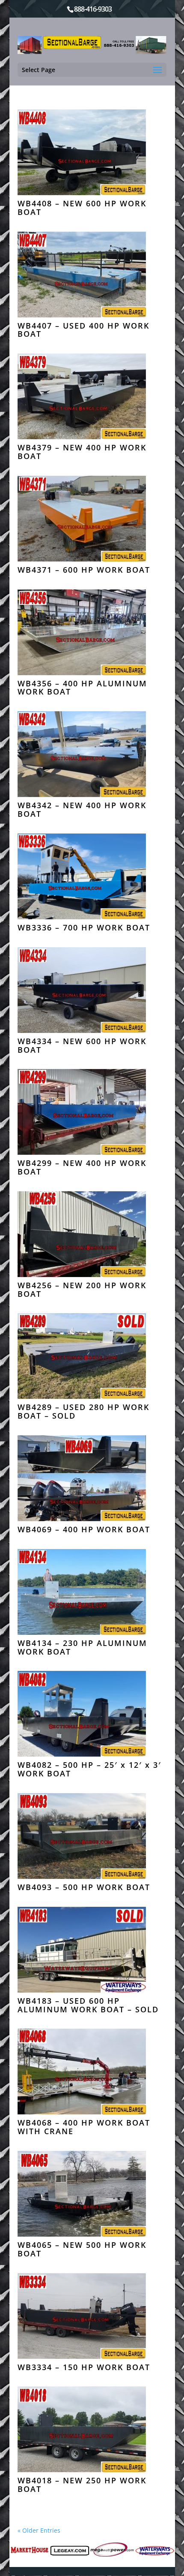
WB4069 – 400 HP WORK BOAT (84, 1529)
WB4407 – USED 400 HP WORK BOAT (83, 330)
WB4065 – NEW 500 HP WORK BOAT (82, 2249)
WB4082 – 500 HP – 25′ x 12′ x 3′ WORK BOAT (89, 1769)
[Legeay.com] (70, 2551)
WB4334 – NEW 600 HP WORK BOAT (82, 1045)
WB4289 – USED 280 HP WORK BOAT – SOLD (83, 1411)
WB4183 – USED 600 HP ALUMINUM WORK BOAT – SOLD (88, 2005)
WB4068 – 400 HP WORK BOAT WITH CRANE (84, 2127)
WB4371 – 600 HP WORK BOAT (84, 570)
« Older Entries (39, 2530)
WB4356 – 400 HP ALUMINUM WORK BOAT (82, 688)
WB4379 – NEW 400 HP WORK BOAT (82, 452)
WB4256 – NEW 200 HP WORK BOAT (82, 1290)
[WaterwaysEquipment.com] (155, 2551)
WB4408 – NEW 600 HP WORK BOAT (82, 208)
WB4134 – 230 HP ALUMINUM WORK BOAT (82, 1647)
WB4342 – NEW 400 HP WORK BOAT (82, 809)
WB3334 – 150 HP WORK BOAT (84, 2367)
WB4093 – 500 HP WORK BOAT (84, 1887)
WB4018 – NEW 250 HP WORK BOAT (82, 2485)
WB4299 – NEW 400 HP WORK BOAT (82, 1167)
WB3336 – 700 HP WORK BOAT (84, 927)
